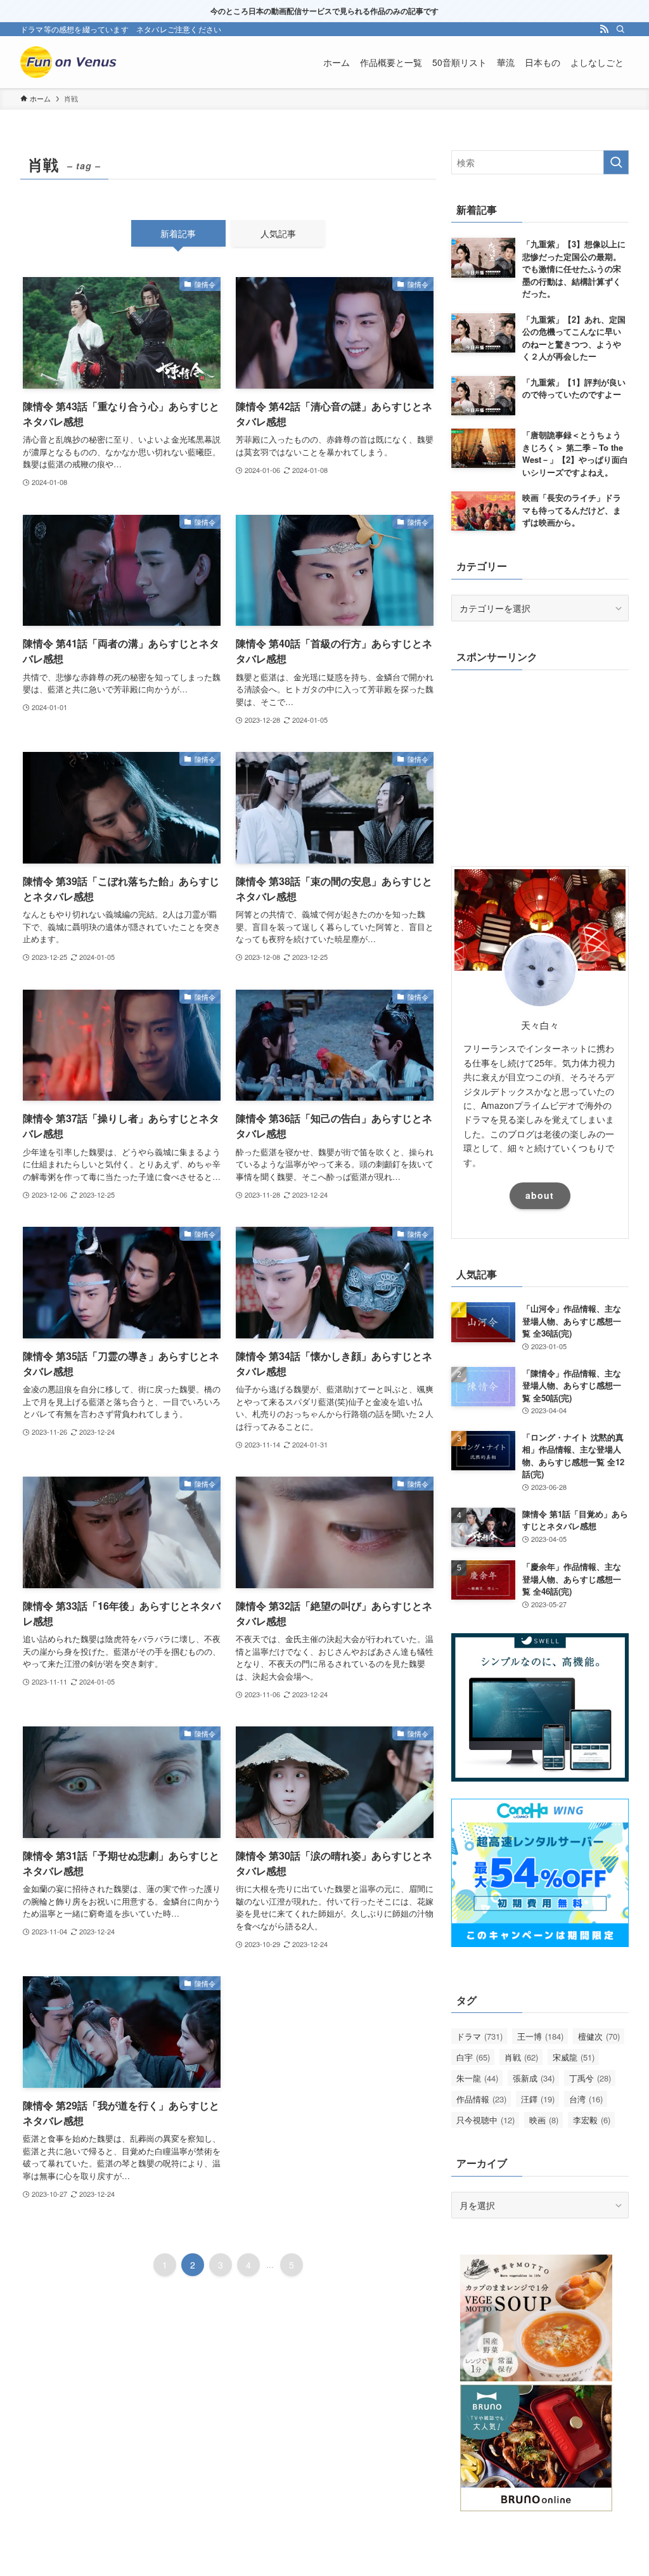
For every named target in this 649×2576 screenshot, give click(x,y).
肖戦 (521, 2057)
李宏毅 (592, 2120)
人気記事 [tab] (278, 233)
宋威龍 (574, 2057)
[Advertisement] (540, 765)
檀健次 (599, 2036)
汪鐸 (538, 2099)
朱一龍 (477, 2078)
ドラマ (479, 2036)
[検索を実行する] (616, 162)
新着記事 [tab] (178, 233)
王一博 (540, 2036)
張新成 (534, 2078)
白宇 (473, 2057)
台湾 (586, 2099)
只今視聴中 (485, 2120)
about (540, 1195)
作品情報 (481, 2099)
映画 (544, 2120)
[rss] (604, 29)
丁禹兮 (590, 2078)
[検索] (620, 29)
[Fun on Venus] (71, 62)
